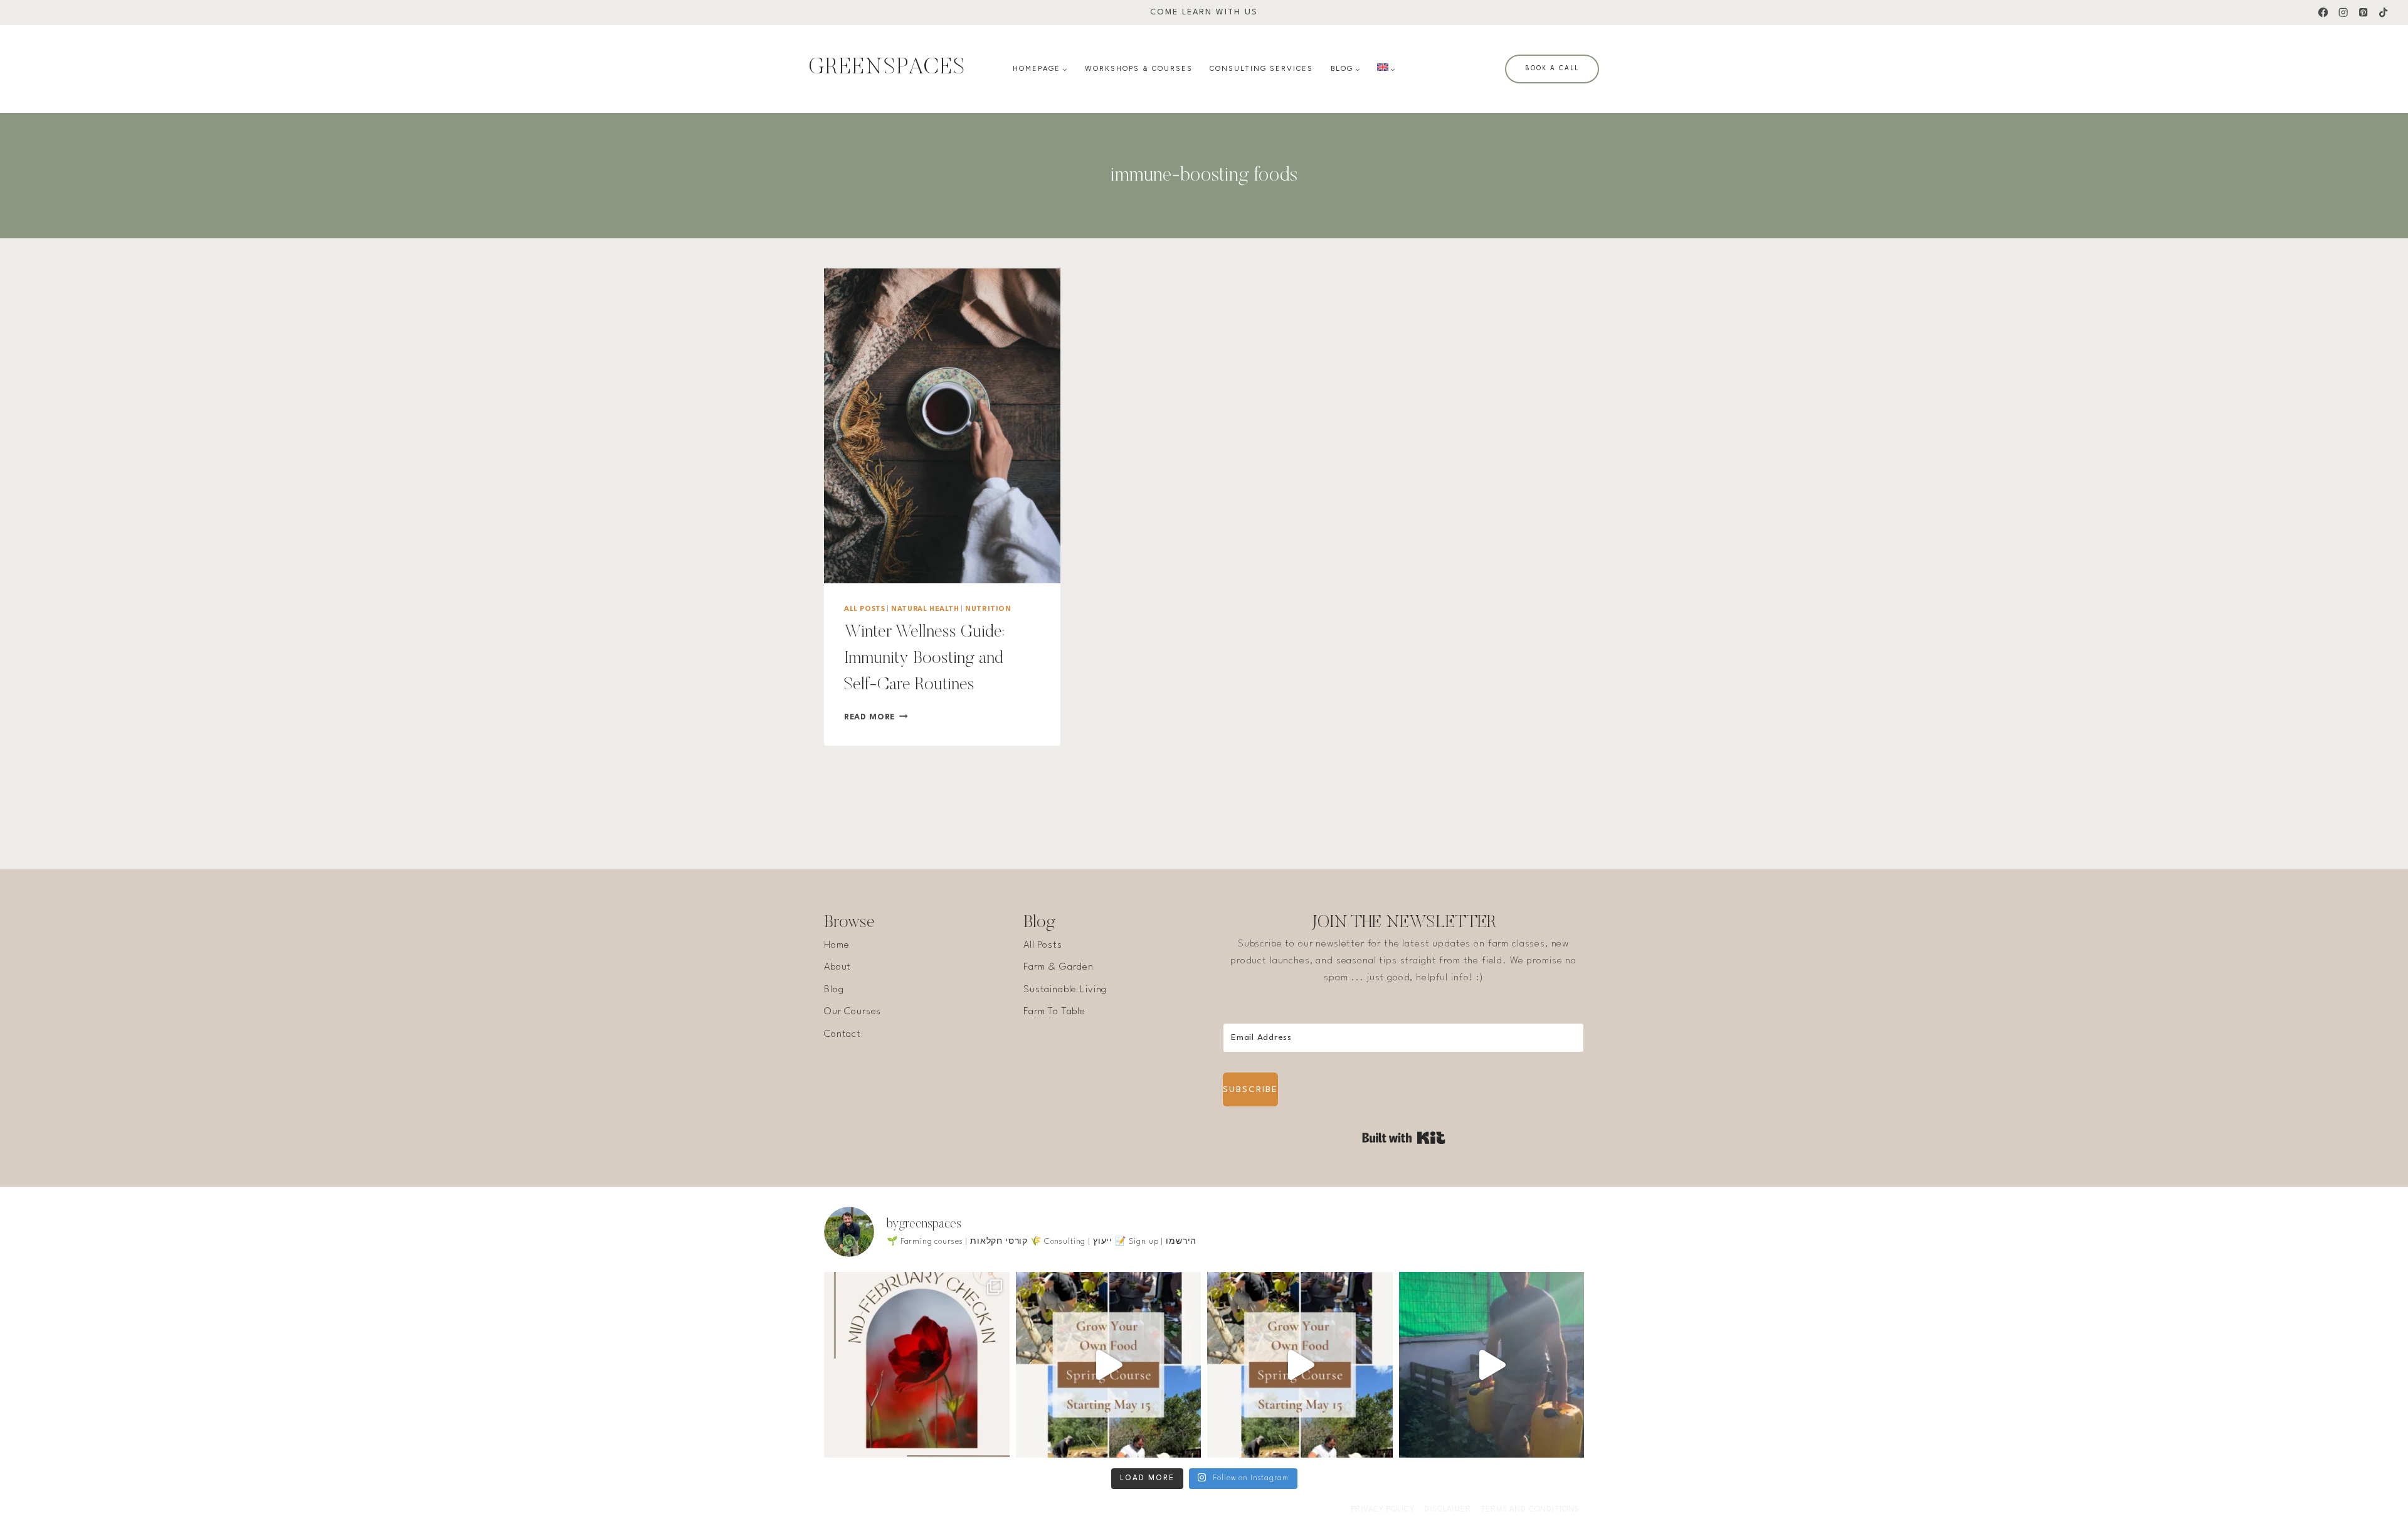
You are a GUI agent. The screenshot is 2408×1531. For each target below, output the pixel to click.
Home (837, 945)
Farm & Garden (1059, 967)
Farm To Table (1054, 1012)
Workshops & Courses (1139, 69)
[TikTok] (2383, 13)
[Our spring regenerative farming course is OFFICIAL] (1109, 1365)
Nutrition (988, 609)
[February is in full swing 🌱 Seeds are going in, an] (917, 1365)
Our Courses (853, 1012)
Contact (842, 1034)
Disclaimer (1448, 1510)
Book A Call (1552, 68)
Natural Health (925, 609)
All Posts (864, 609)
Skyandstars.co (1002, 1510)
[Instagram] (2343, 13)
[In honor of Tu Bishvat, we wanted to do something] (1492, 1365)
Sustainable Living (1065, 990)
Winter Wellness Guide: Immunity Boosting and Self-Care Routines (924, 659)
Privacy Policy (1383, 1510)
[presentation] (942, 426)
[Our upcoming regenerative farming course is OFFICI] (1300, 1365)
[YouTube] (1217, 1510)
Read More (876, 717)
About (837, 967)
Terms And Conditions (1530, 1510)
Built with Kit (1404, 1138)
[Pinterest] (2363, 13)
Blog (834, 990)
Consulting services (1261, 69)
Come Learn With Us (1204, 12)
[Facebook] (2323, 13)
